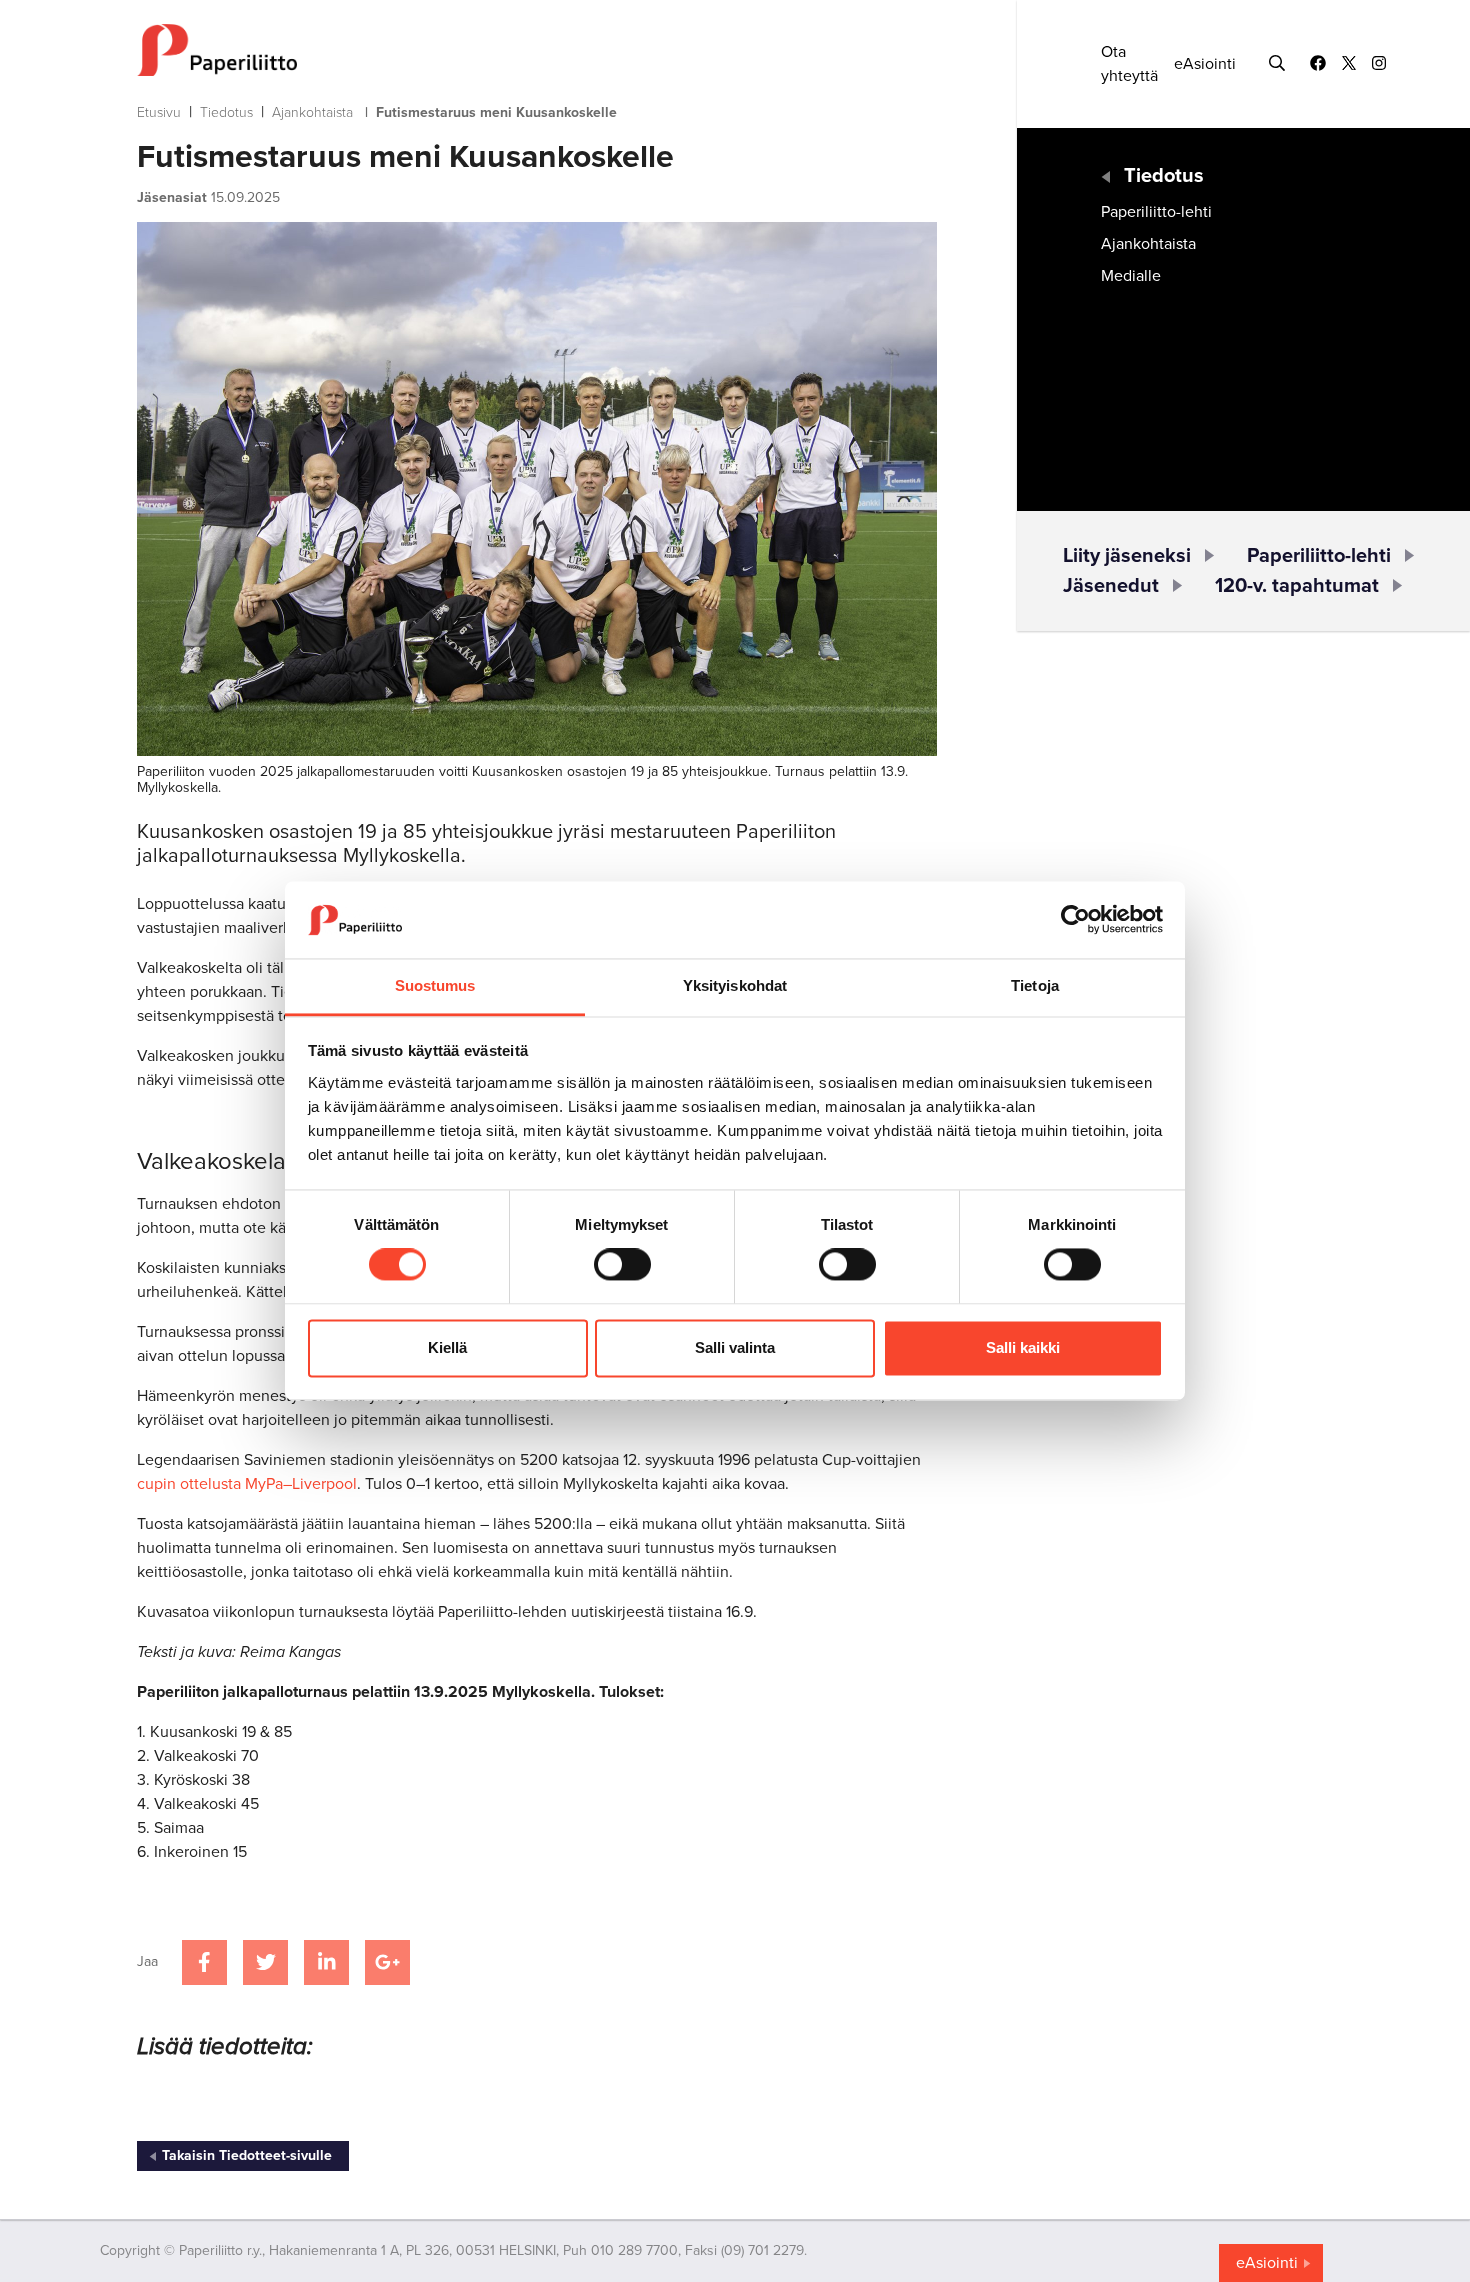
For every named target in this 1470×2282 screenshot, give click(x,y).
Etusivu (159, 112)
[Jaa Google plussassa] (387, 1962)
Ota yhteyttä (1129, 64)
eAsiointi (1205, 64)
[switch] (622, 1265)
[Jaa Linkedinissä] (326, 1962)
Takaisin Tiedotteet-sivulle (247, 2155)
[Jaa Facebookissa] (204, 1962)
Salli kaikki (1023, 1347)
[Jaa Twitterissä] (265, 1962)
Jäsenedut (1111, 586)
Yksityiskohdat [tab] (735, 985)
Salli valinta (735, 1347)
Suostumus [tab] (435, 985)
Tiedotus (226, 112)
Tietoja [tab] (1035, 985)
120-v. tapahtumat (1297, 586)
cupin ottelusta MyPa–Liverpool (247, 1484)
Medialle (1131, 276)
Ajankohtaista (312, 112)
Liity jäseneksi (1127, 556)
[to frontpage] (537, 50)
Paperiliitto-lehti (1156, 212)
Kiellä (447, 1347)
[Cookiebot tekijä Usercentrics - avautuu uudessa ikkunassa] (1075, 920)
